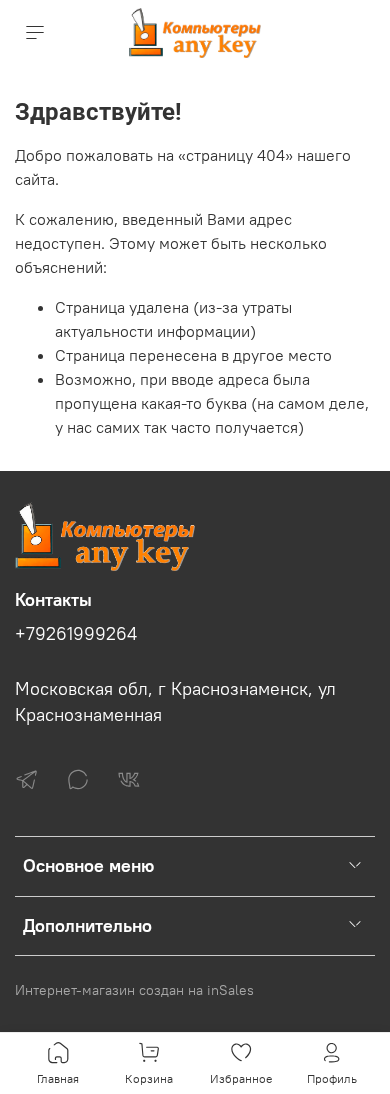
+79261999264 (76, 634)
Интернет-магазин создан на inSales (134, 990)
